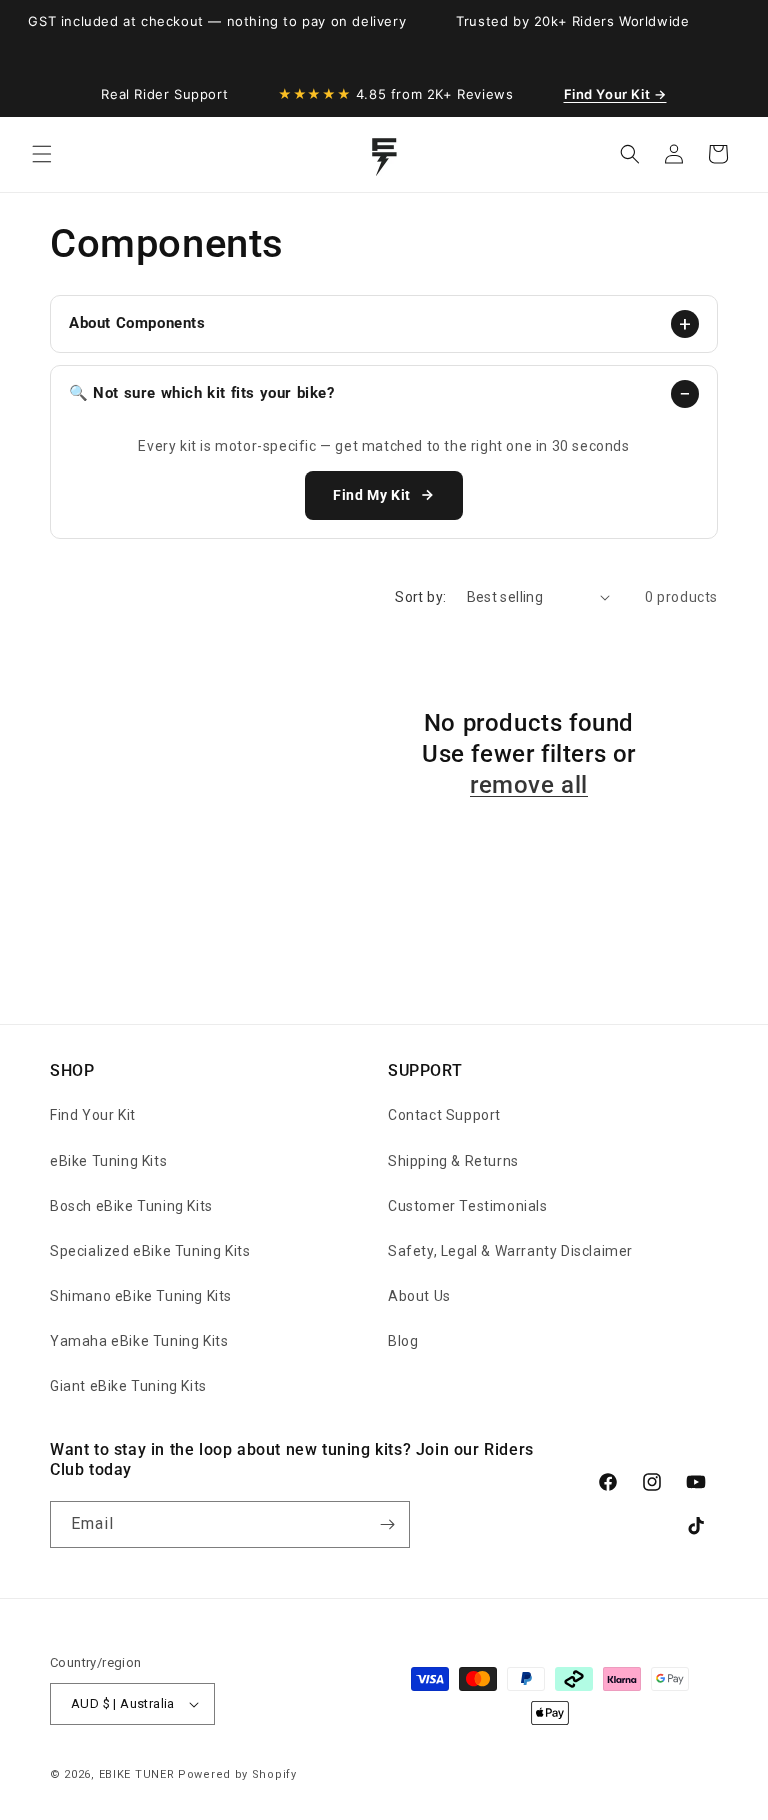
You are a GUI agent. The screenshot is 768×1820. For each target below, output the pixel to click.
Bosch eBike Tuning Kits (131, 1206)
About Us (419, 1296)
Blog (403, 1341)
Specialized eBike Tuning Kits (150, 1251)
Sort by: (420, 597)
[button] (42, 154)
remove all (529, 785)
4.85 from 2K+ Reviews (395, 94)
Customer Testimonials (468, 1206)
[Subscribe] (387, 1524)
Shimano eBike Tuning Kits (141, 1296)
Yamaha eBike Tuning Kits (139, 1341)
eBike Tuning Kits (108, 1161)
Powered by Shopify (237, 1774)
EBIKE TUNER (137, 1774)
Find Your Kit (93, 1115)
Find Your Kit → (615, 94)
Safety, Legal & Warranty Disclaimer (510, 1251)
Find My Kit (372, 495)
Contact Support (444, 1115)
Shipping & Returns (453, 1161)
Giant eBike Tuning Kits (128, 1386)
